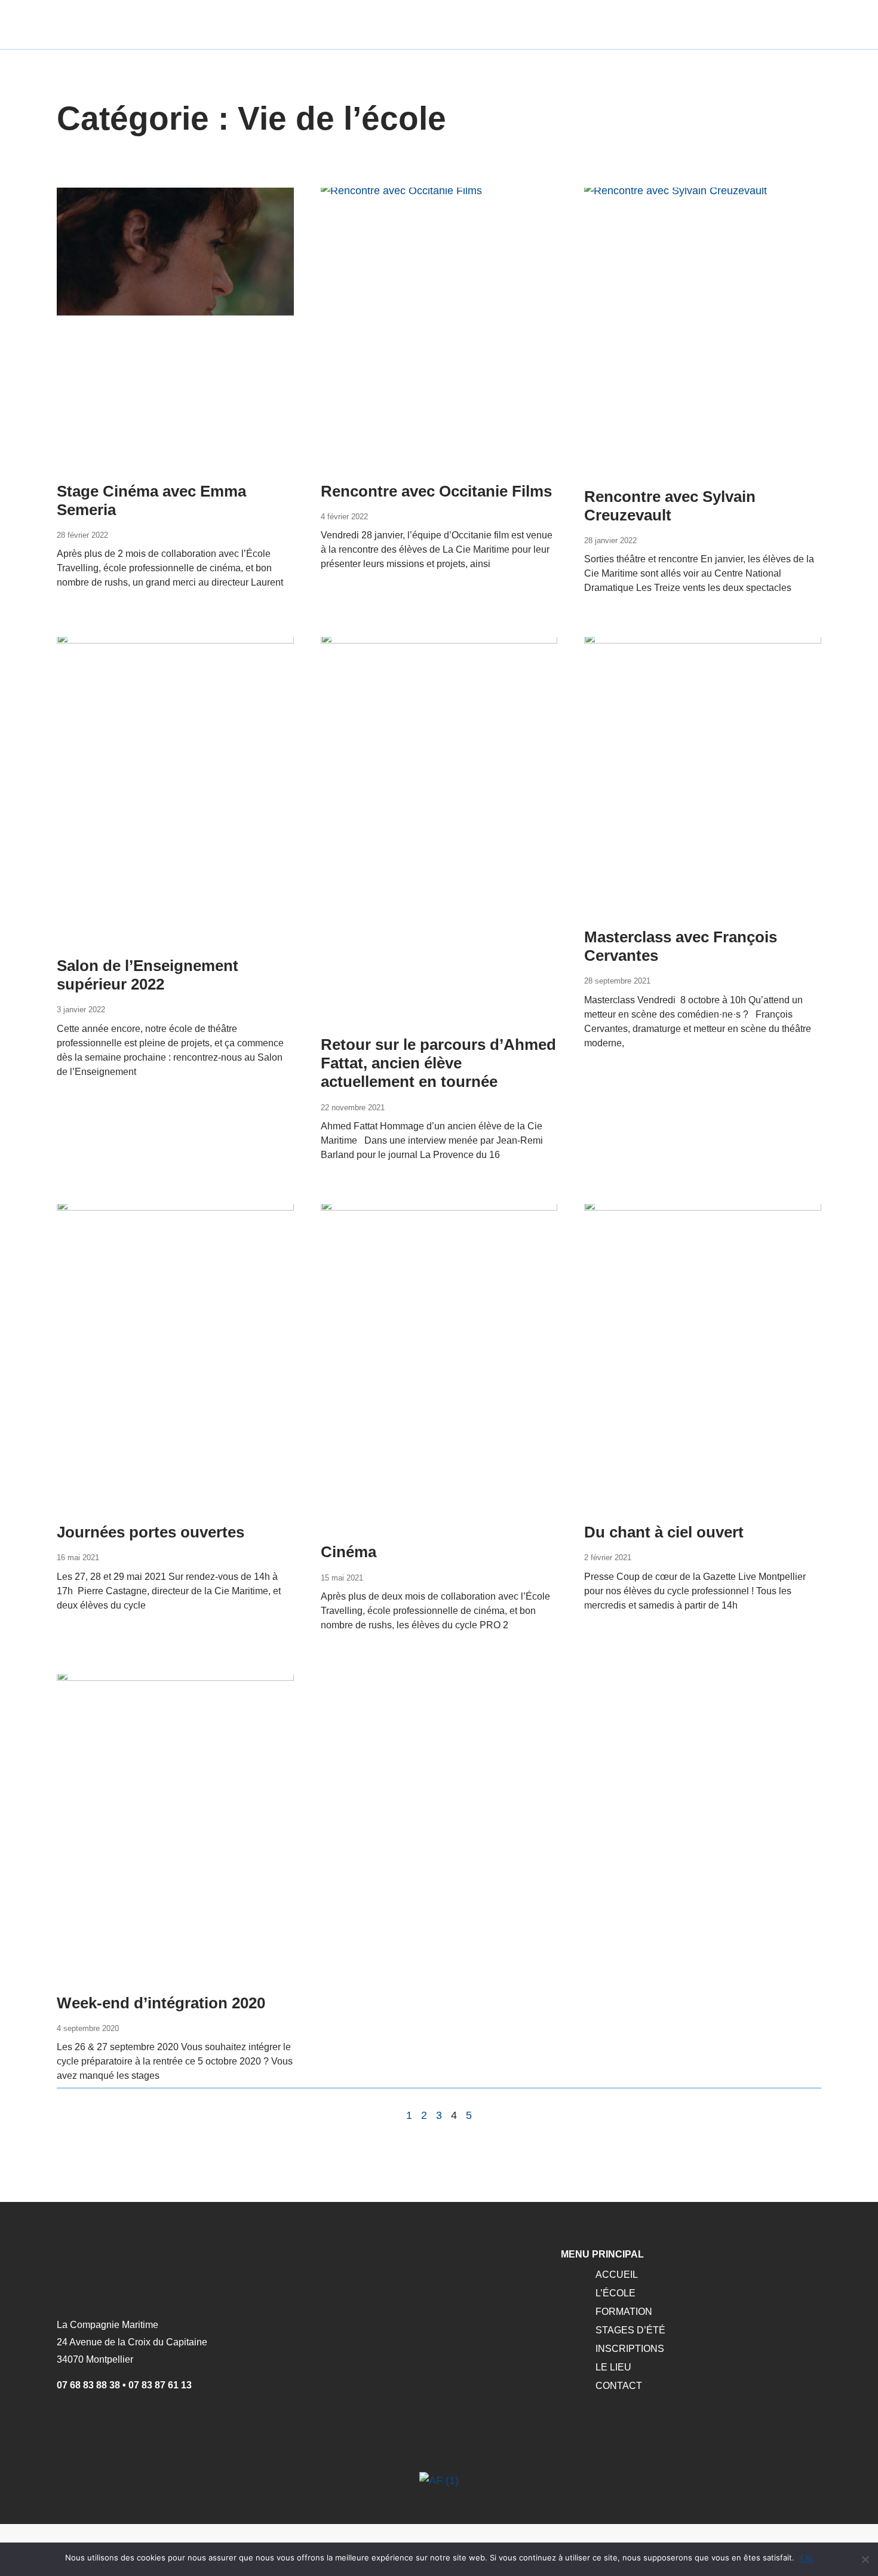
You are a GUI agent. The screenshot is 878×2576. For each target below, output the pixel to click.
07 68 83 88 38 (88, 2385)
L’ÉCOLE (615, 2293)
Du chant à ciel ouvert (664, 1532)
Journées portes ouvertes (151, 1532)
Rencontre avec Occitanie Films (436, 491)
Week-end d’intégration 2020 (161, 2003)
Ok (807, 2558)
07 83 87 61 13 (160, 2385)
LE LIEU (613, 2367)
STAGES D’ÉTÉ (630, 2330)
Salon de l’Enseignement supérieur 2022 (148, 975)
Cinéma (349, 1552)
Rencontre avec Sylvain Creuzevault (670, 506)
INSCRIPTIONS (630, 2349)
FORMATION (624, 2312)
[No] (865, 2558)
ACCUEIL (617, 2275)
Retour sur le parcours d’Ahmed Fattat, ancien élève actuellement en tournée (438, 1063)
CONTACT (619, 2386)
